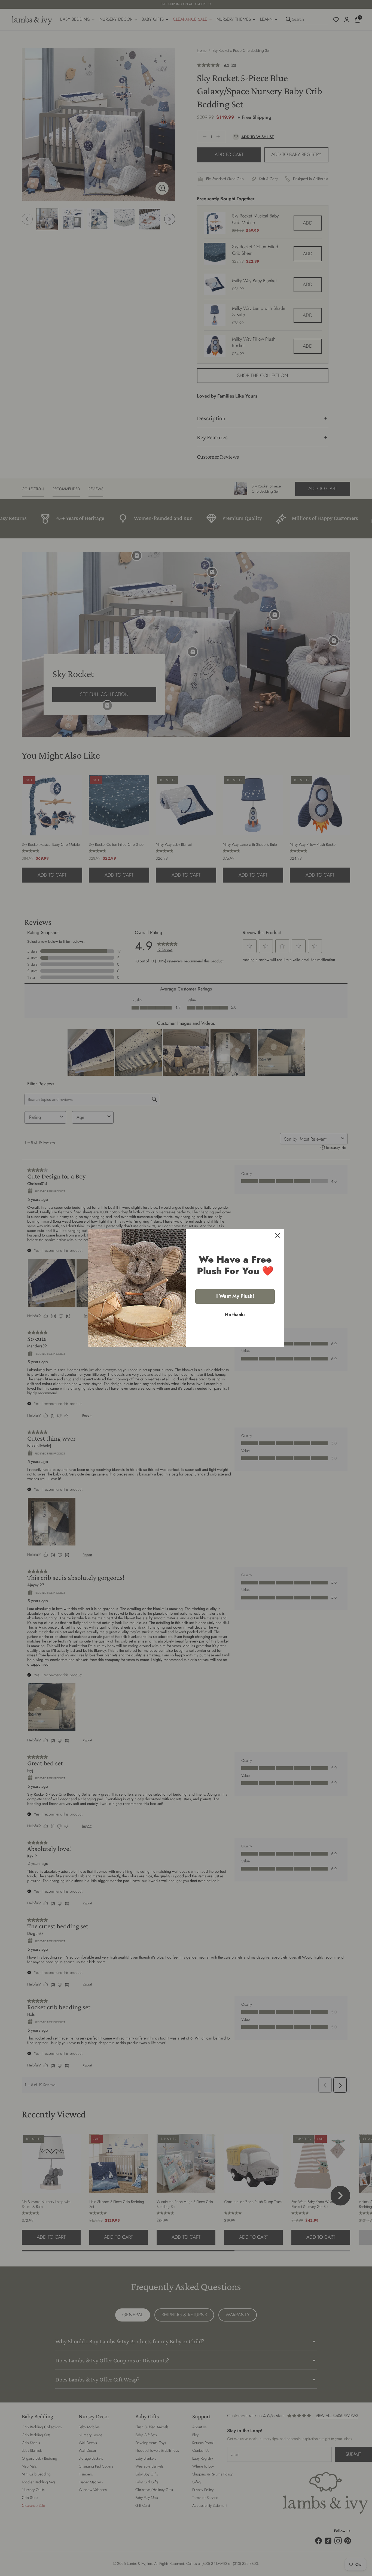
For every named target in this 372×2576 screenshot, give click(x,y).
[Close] (278, 1235)
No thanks (235, 1315)
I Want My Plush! (235, 1296)
